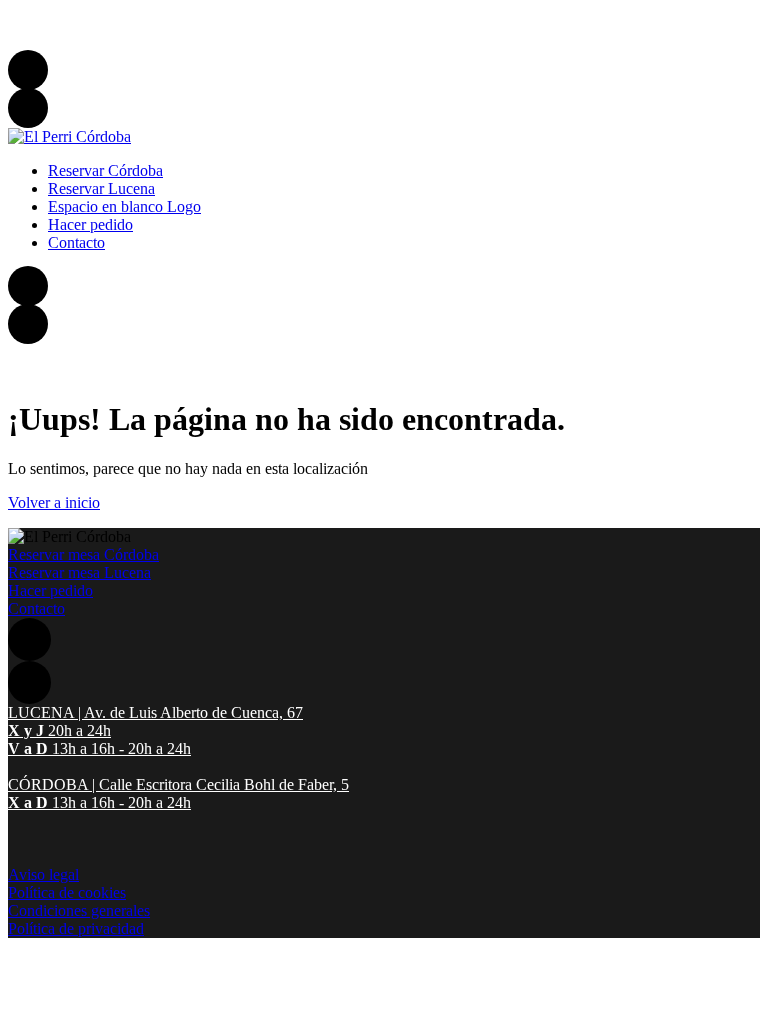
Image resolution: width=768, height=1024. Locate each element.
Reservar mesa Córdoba (83, 554)
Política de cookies (67, 892)
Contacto (36, 608)
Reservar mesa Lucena (79, 572)
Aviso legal (43, 874)
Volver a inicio (54, 502)
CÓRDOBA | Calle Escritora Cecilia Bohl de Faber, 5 (172, 41)
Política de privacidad (76, 928)
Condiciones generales (79, 910)
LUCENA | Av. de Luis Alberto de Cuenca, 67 (150, 19)
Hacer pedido (50, 590)
